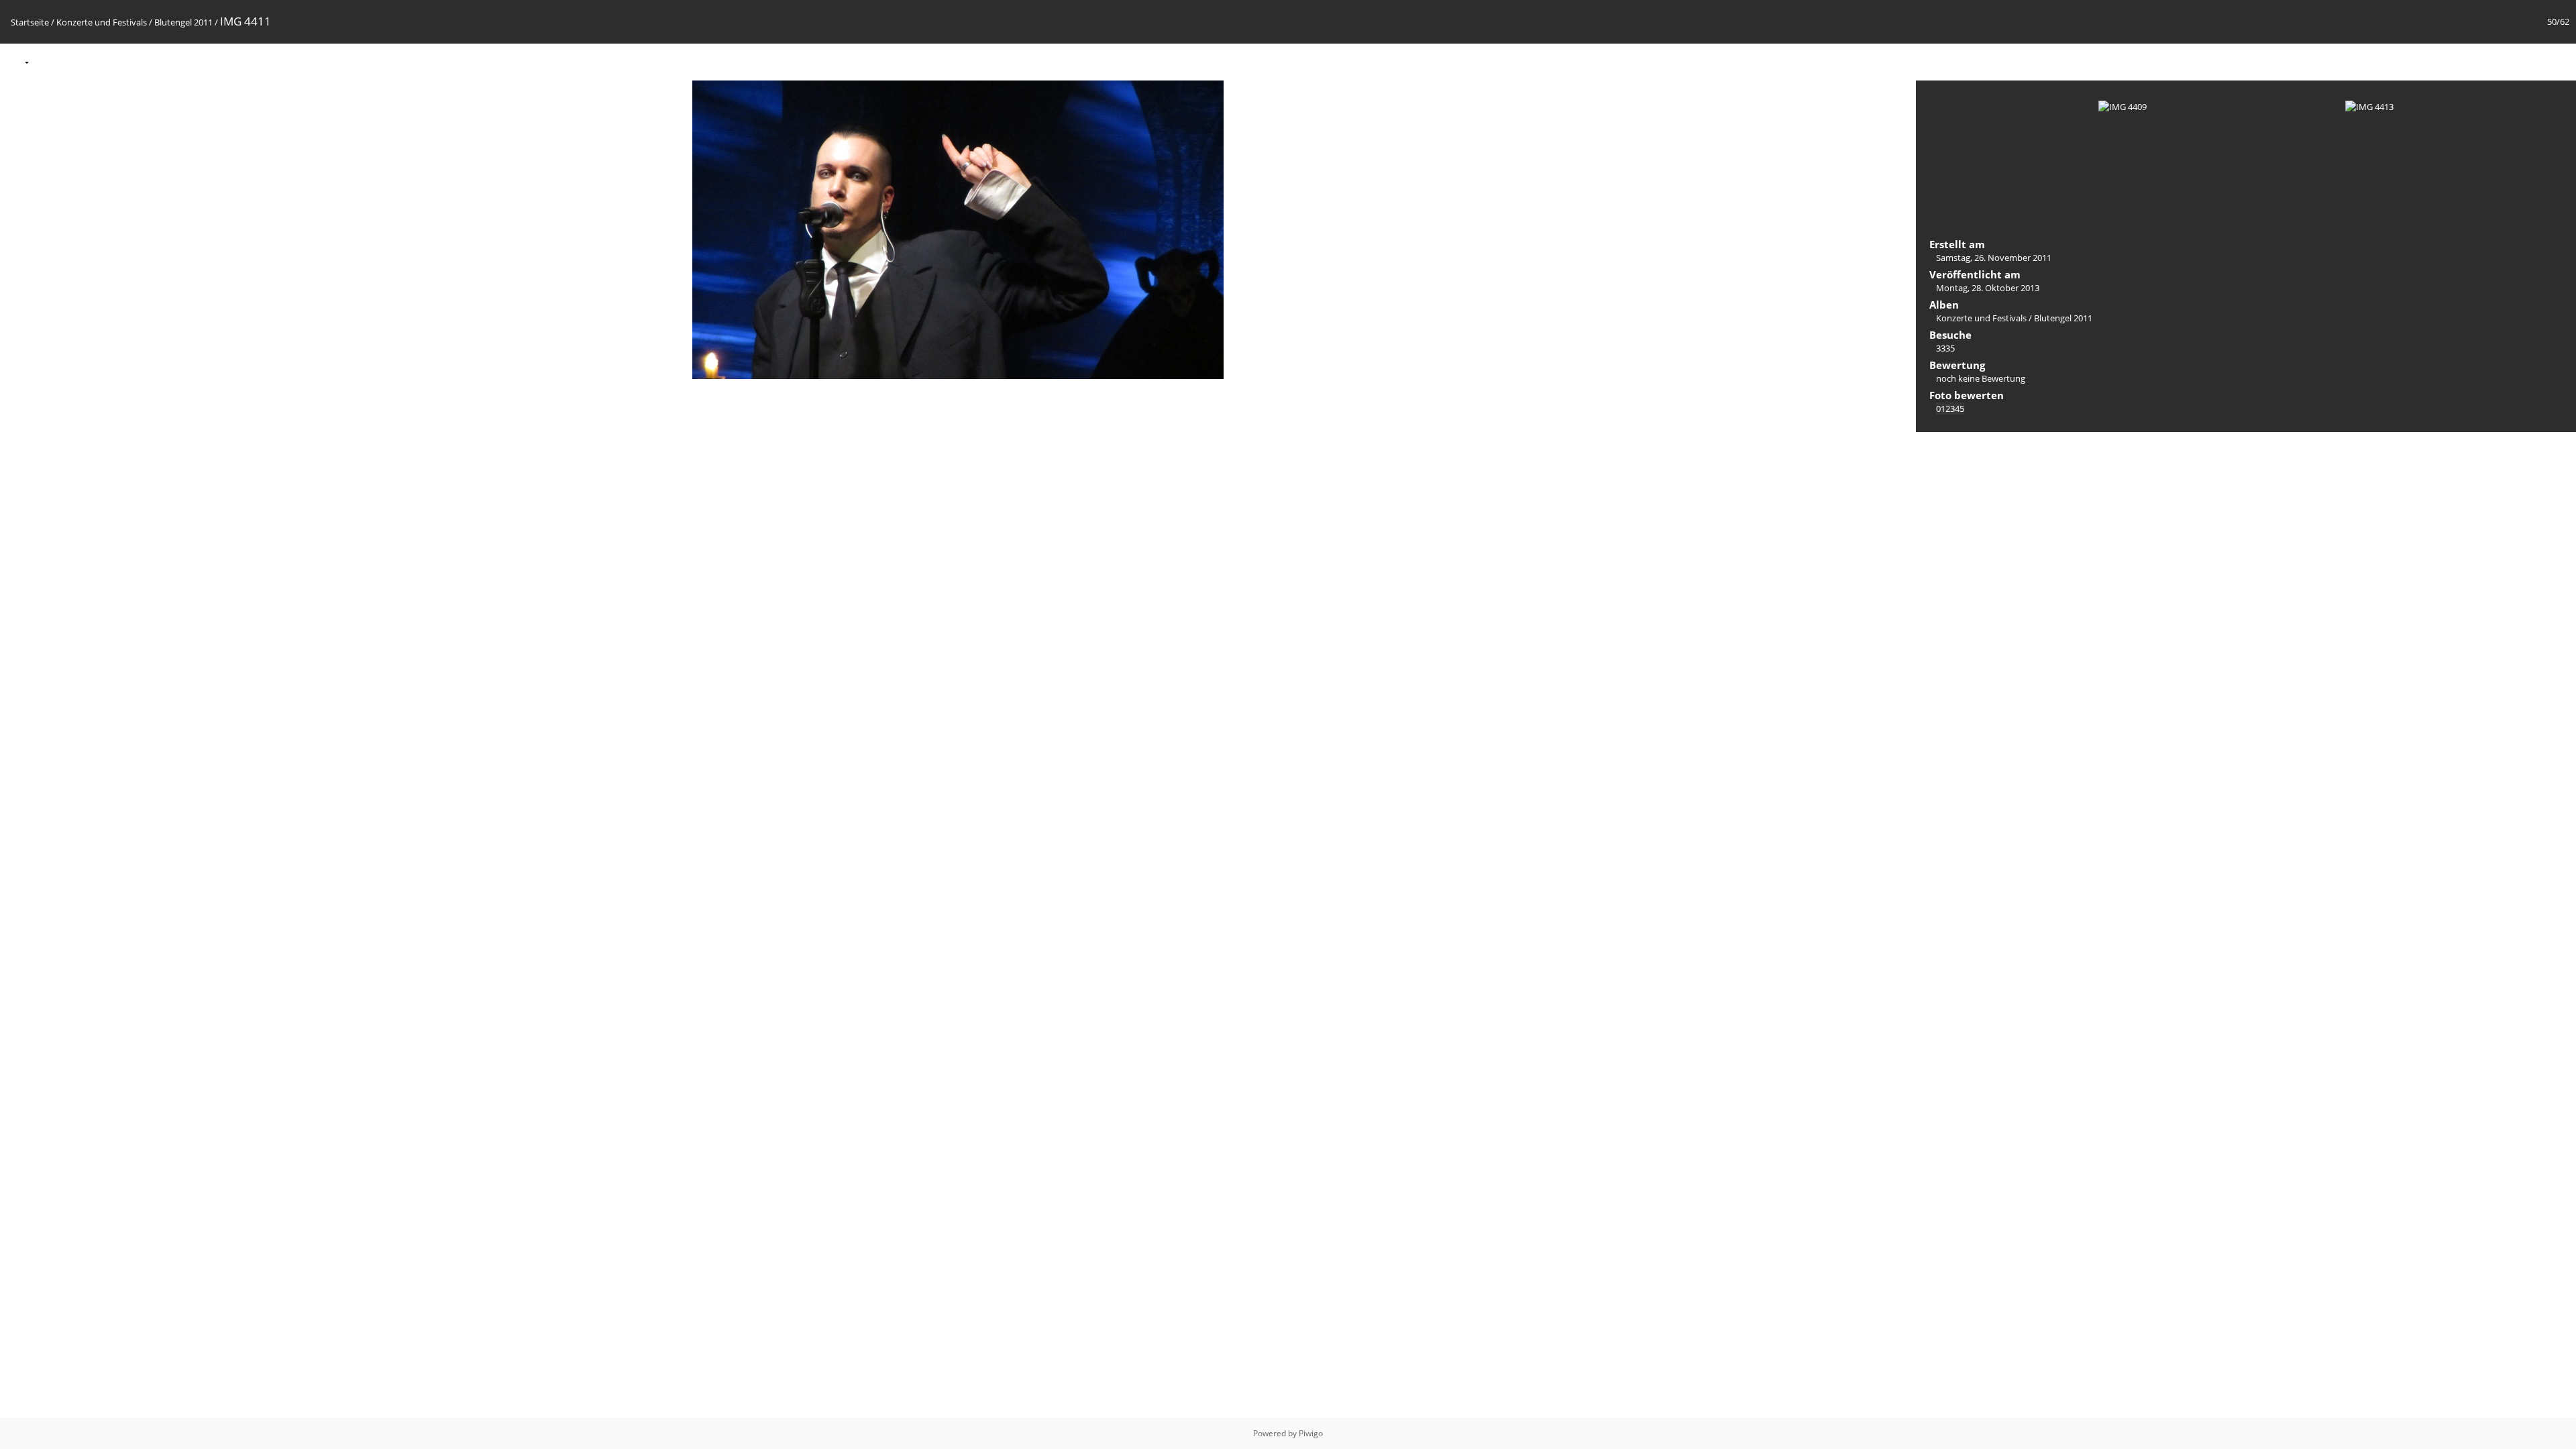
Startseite (30, 22)
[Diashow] (48, 61)
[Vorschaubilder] (2502, 61)
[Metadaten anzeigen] (76, 61)
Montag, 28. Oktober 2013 (1988, 288)
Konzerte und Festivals (102, 22)
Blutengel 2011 (183, 22)
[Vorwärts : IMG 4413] (2559, 61)
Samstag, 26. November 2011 (1994, 258)
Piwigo (1311, 1433)
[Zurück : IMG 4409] (2530, 61)
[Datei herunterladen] (104, 61)
